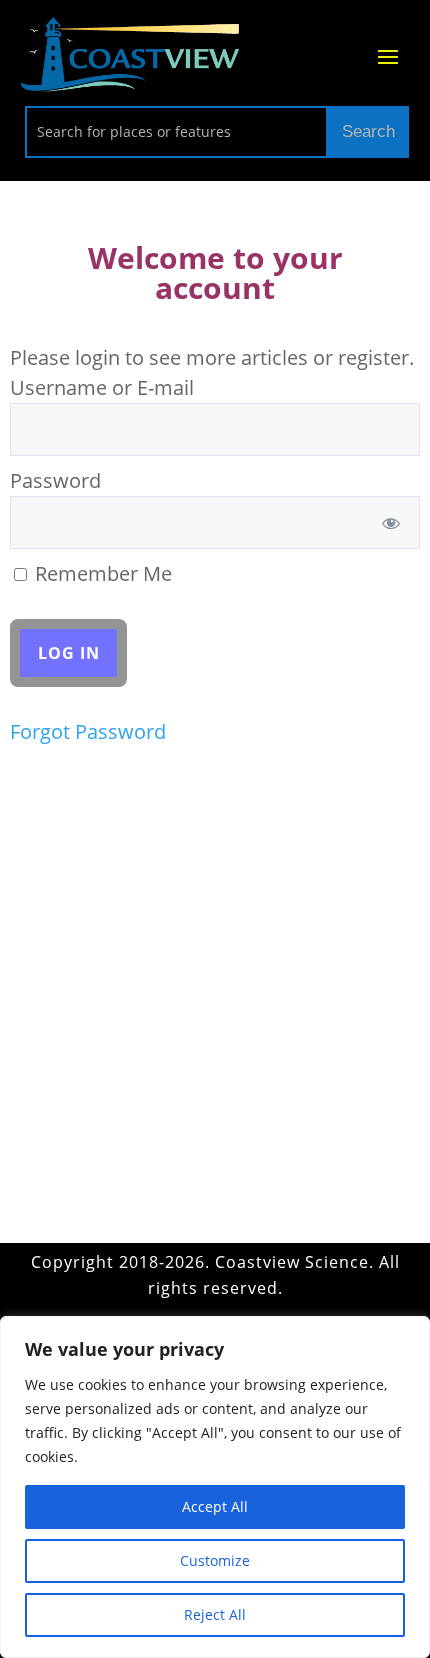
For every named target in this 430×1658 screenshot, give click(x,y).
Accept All (215, 1506)
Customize (215, 1560)
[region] (215, 1487)
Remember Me (101, 573)
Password (55, 480)
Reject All (215, 1614)
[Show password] (391, 522)
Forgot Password (88, 731)
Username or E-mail (102, 387)
